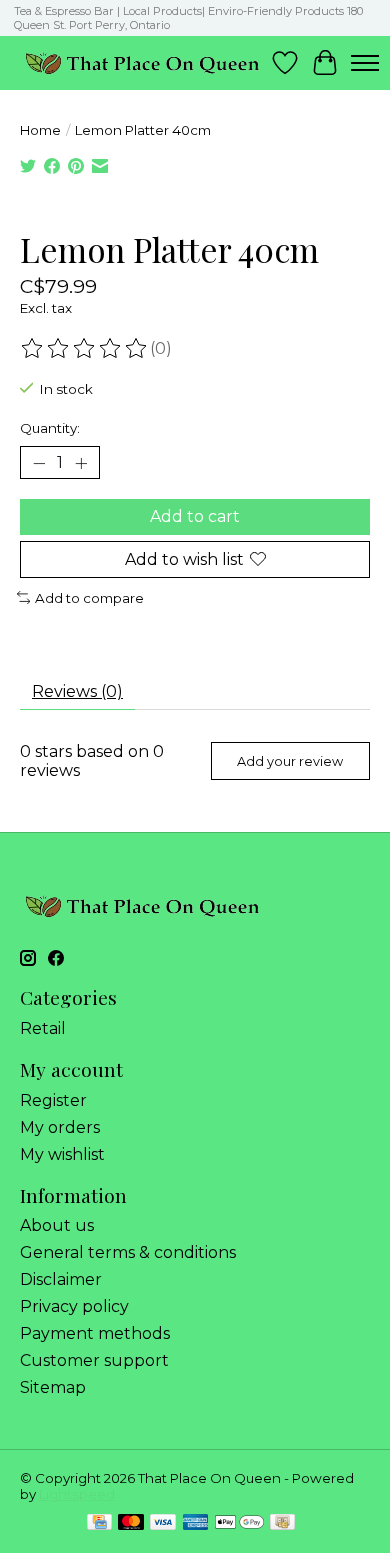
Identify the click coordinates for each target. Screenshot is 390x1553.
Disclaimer (61, 1279)
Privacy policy (74, 1306)
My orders (60, 1127)
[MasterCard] (131, 1523)
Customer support (94, 1360)
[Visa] (163, 1523)
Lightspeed (77, 1494)
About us (57, 1225)
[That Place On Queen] (142, 62)
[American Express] (196, 1523)
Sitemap (53, 1387)
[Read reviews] (85, 349)
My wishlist (62, 1154)
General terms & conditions (128, 1252)
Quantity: (50, 428)
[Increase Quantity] (81, 463)
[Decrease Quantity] (39, 463)
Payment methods (95, 1333)
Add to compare (89, 598)
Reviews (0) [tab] (77, 691)
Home (40, 130)
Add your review (290, 761)
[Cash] (282, 1523)
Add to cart (195, 516)
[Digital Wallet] (239, 1523)
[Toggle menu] (365, 63)
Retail (43, 1028)
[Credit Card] (99, 1523)
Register (53, 1100)
